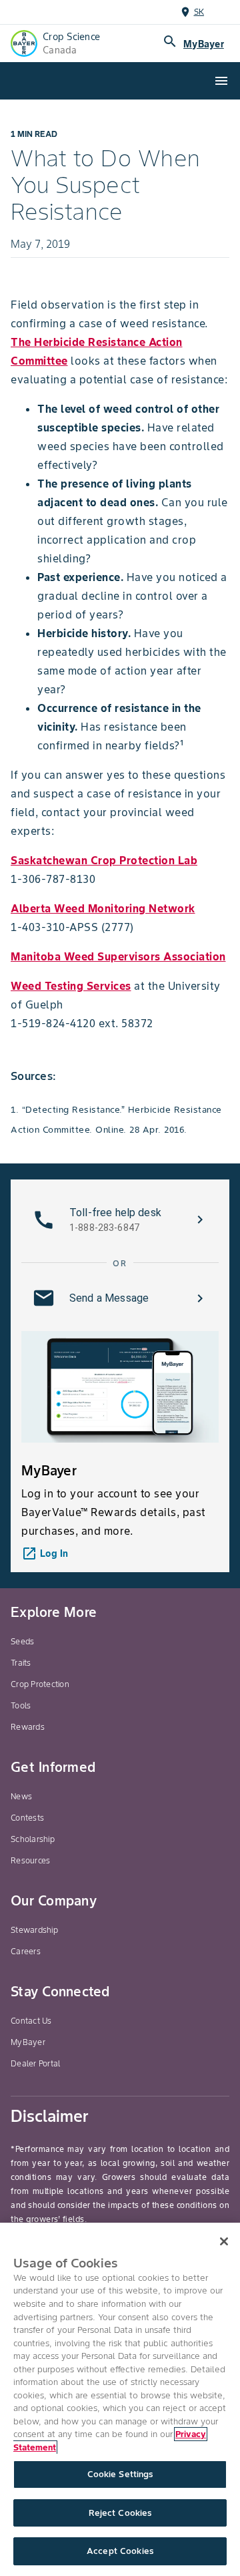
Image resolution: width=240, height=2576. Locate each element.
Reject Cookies (120, 2513)
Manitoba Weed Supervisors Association (118, 956)
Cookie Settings (120, 2474)
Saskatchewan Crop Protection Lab (104, 860)
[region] (120, 2399)
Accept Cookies (120, 2551)
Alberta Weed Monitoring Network (103, 908)
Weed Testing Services (71, 986)
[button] (120, 1220)
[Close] (224, 2241)
